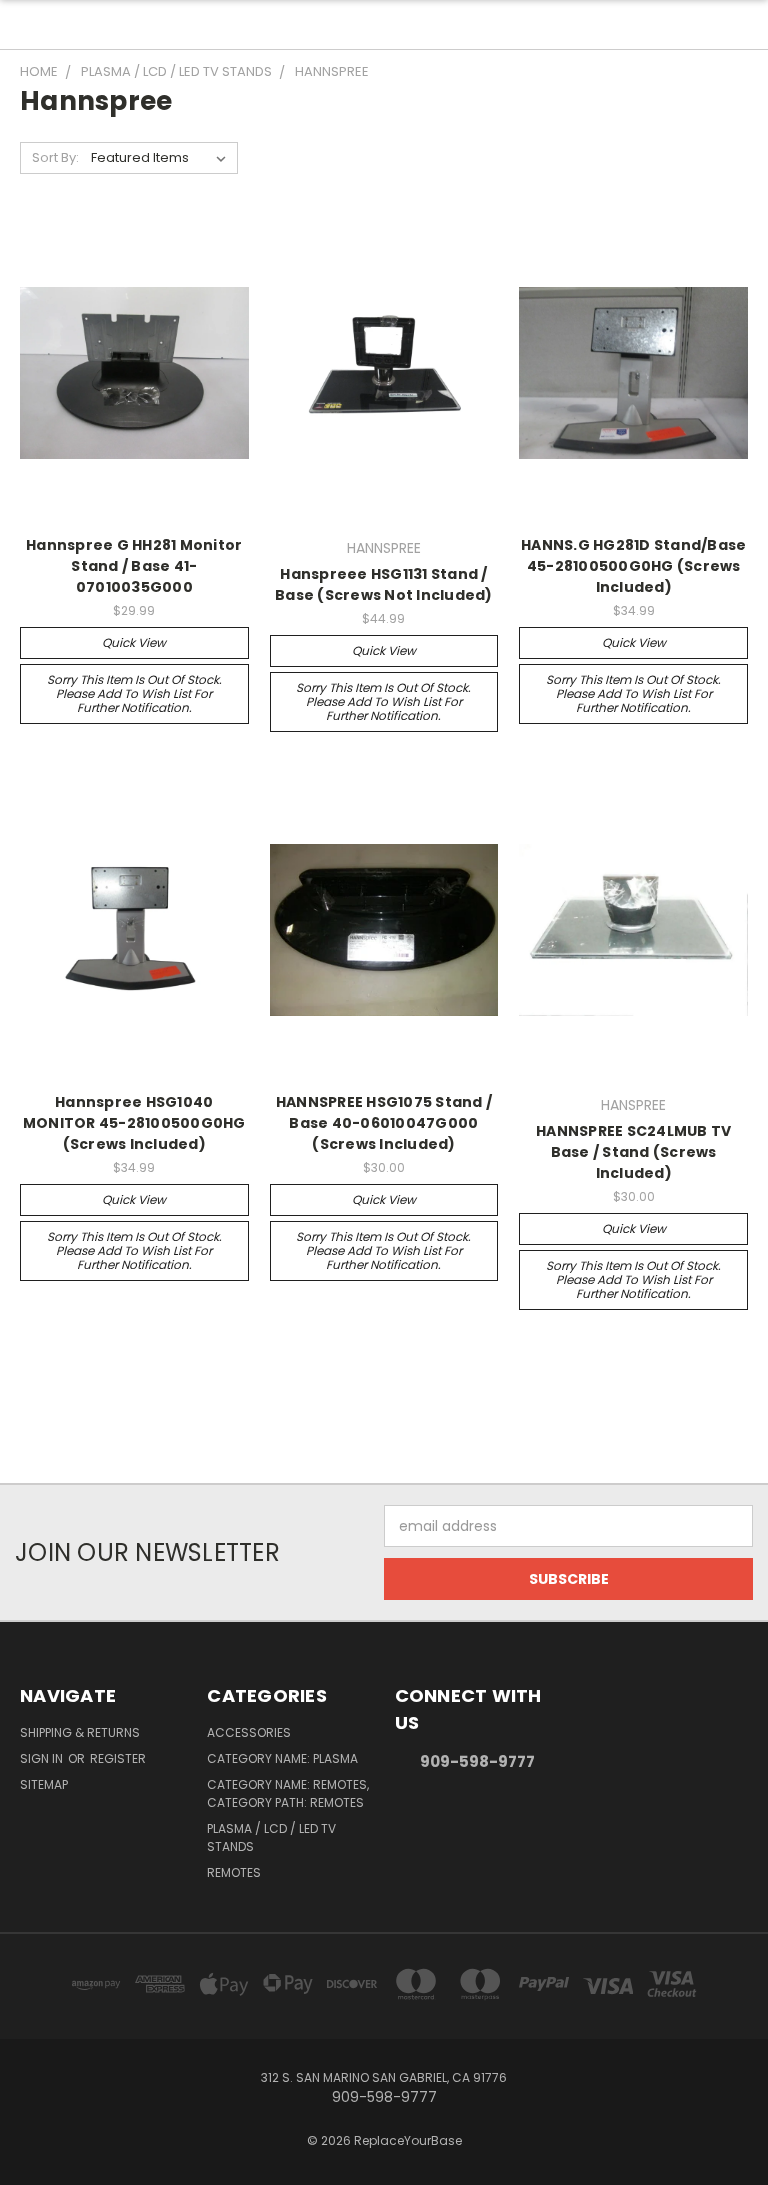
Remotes (234, 1872)
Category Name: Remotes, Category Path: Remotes (288, 1793)
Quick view (134, 642)
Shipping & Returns (80, 1732)
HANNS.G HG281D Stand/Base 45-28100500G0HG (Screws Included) (633, 566)
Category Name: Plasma (282, 1758)
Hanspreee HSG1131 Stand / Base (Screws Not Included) (384, 584)
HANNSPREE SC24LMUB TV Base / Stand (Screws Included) (633, 1152)
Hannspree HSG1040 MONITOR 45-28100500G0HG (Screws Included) (134, 1123)
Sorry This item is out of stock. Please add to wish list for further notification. (134, 693)
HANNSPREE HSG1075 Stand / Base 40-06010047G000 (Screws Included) (384, 1123)
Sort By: (55, 157)
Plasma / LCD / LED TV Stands (271, 1837)
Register (118, 1758)
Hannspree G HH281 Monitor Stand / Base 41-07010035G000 (134, 566)
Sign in (43, 1758)
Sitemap (44, 1784)
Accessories (249, 1732)
